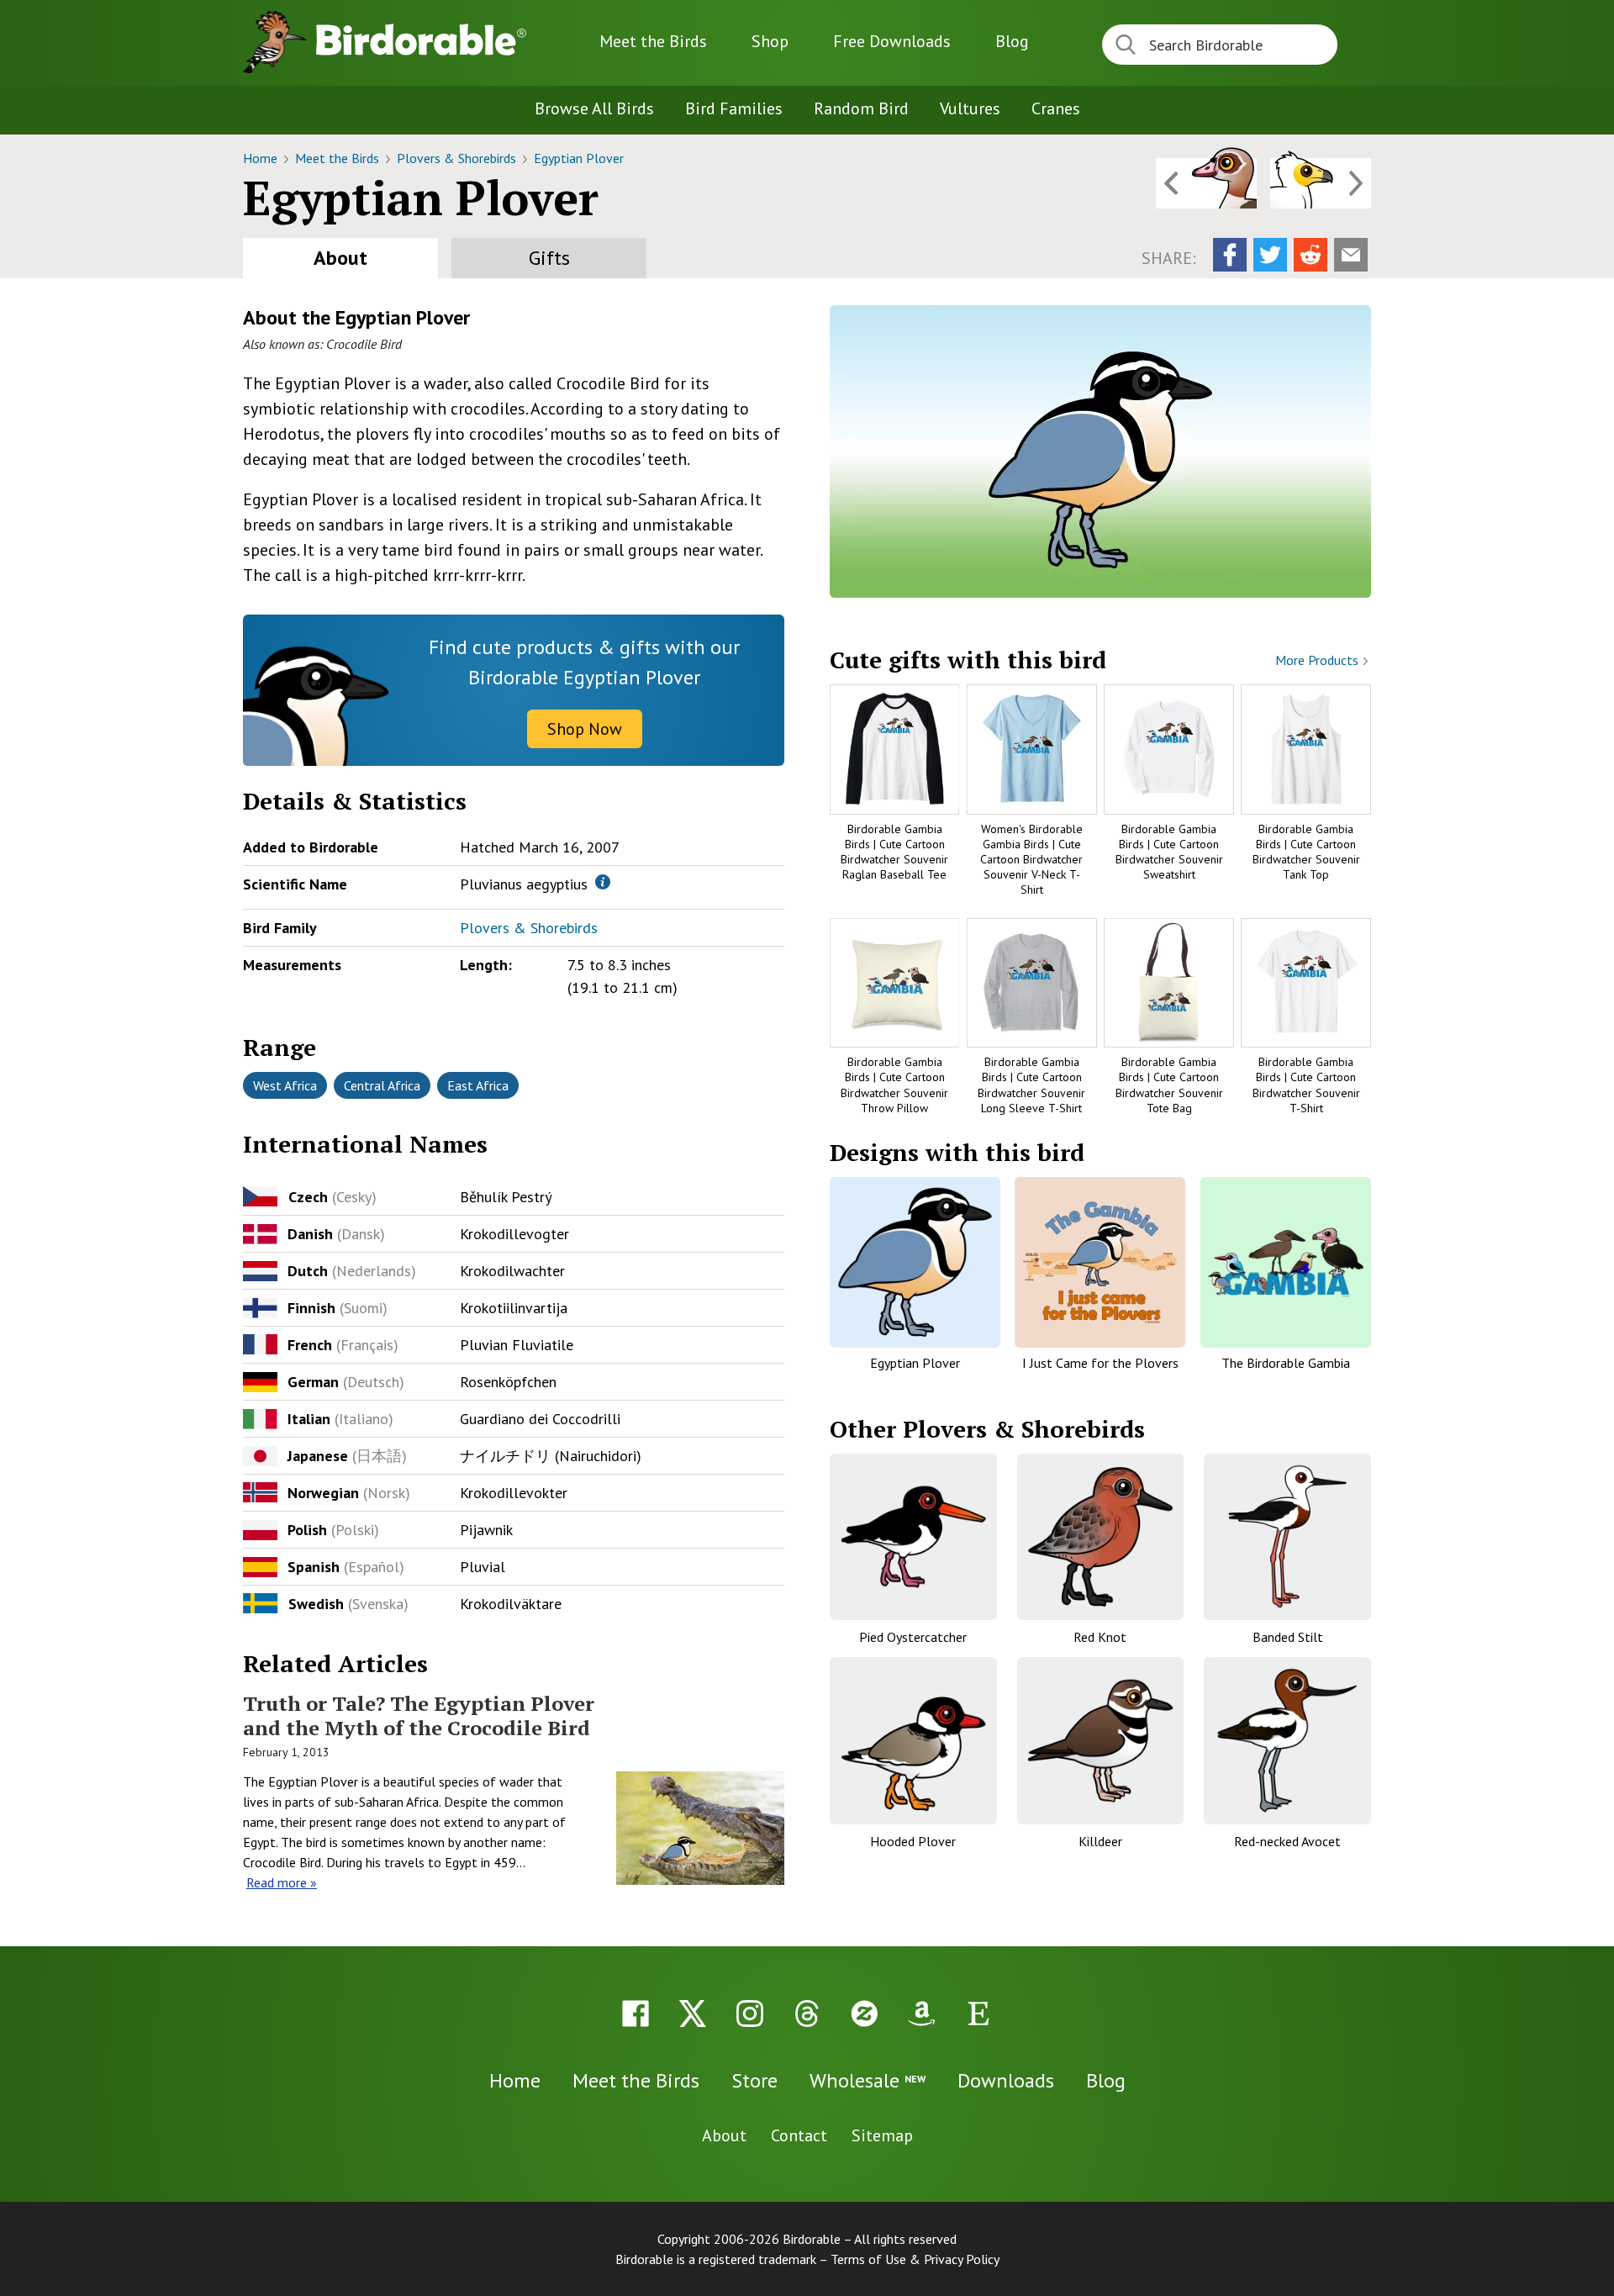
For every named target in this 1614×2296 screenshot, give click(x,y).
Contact (799, 2135)
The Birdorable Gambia (1286, 1363)
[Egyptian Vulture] (1321, 183)
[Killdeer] (1101, 1741)
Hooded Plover (913, 1841)
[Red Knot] (1101, 1537)
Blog (1012, 41)
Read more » (282, 1882)
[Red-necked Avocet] (1287, 1741)
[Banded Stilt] (1287, 1537)
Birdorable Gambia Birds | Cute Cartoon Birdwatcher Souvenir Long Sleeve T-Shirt (1031, 1085)
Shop (770, 41)
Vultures (970, 108)
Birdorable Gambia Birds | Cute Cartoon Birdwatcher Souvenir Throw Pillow (894, 1085)
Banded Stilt (1288, 1637)
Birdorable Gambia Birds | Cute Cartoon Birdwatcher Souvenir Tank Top (1306, 852)
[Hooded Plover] (913, 1741)
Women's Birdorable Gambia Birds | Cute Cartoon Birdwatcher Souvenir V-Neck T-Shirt (1031, 860)
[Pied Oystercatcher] (913, 1537)
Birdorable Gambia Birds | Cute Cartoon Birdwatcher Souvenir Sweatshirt (1169, 852)
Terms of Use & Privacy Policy (915, 2259)
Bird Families (734, 108)
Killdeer (1100, 1841)
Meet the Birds (653, 41)
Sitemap (882, 2135)
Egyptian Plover (579, 158)
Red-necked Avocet (1287, 1841)
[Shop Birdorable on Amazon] (921, 2014)
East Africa (478, 1085)
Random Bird (861, 108)
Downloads (892, 41)
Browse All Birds (594, 108)
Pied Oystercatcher (913, 1637)
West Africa (285, 1085)
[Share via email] (1351, 255)
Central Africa (382, 1085)
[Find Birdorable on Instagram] (750, 2014)
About (340, 258)
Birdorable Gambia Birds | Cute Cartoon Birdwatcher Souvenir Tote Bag (1169, 1085)
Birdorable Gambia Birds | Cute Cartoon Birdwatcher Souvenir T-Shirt (1306, 1085)
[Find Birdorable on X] (693, 2014)
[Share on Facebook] (1230, 255)
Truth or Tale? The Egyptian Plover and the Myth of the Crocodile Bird (419, 1715)
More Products (1319, 660)
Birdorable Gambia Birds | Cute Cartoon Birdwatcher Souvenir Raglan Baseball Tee (894, 852)
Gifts (549, 258)
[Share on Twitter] (1270, 255)
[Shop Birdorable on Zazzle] (864, 2014)
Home (262, 158)
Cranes (1056, 108)
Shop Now (585, 729)
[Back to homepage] (421, 40)
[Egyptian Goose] (1206, 183)
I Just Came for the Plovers (1100, 1363)
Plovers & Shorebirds (458, 158)
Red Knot (1100, 1637)
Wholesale (868, 2080)
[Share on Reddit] (1311, 255)
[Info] (603, 882)
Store (754, 2080)
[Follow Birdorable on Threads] (807, 2014)
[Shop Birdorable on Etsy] (978, 2014)
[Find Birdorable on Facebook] (636, 2014)
